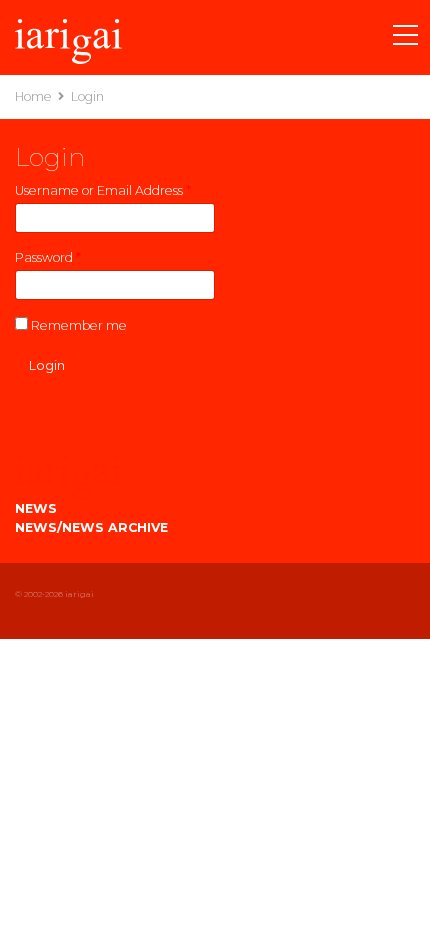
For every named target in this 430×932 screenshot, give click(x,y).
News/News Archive (91, 527)
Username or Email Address (103, 190)
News (36, 508)
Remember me (79, 325)
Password (48, 257)
